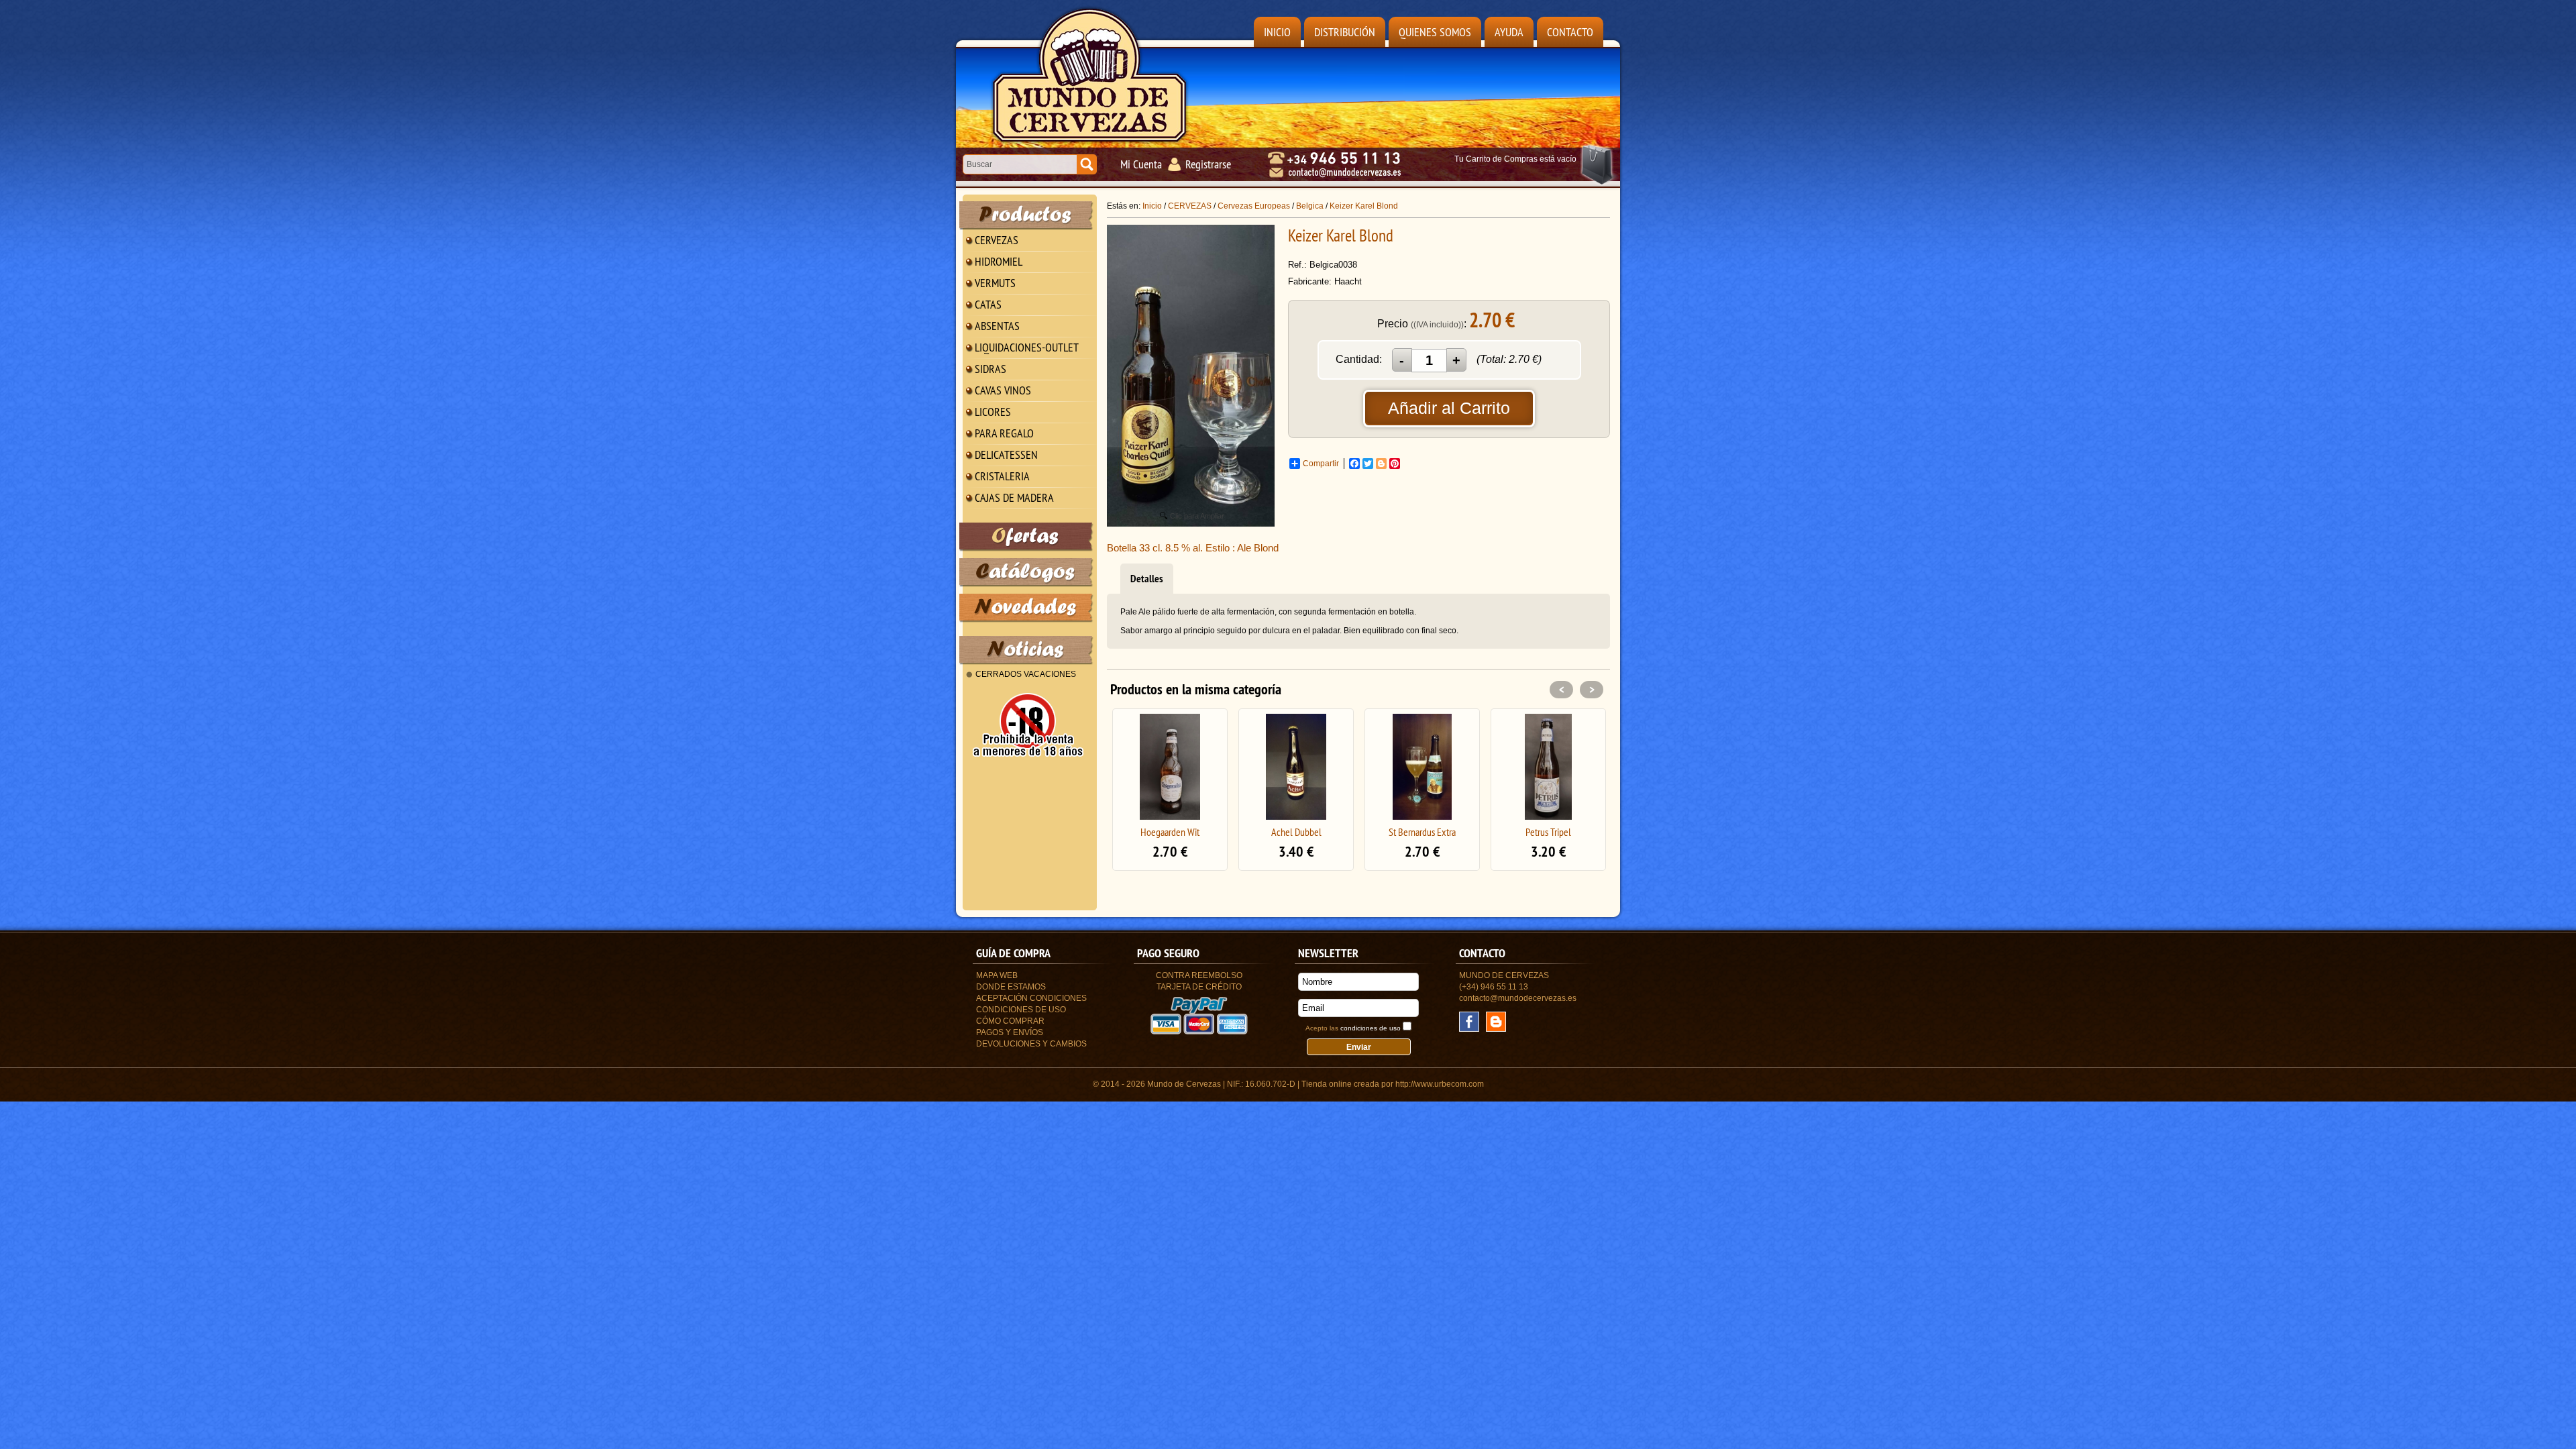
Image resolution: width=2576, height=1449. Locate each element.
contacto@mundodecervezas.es (1518, 998)
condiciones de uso (1371, 1028)
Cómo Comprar (1010, 1021)
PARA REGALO (1004, 433)
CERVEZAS (997, 240)
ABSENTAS (997, 326)
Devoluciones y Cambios (1031, 1044)
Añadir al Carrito (1449, 408)
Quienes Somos (1435, 32)
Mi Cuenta (1141, 164)
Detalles (1147, 579)
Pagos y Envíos (1010, 1032)
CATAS (988, 304)
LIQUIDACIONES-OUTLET (1027, 347)
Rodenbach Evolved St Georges (1548, 837)
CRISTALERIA (1002, 476)
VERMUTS (995, 283)
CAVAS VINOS (1003, 390)
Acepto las (1353, 1028)
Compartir (1321, 464)
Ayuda (1509, 32)
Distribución (1345, 32)
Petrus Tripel (1422, 832)
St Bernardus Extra (1296, 832)
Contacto (1570, 32)
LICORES (993, 412)
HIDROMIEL (999, 261)
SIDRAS (990, 369)
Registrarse (1208, 164)
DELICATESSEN (1006, 454)
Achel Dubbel (1170, 832)
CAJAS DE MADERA (1014, 497)
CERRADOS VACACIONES (1026, 674)
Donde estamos (1011, 987)
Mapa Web (997, 975)
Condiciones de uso (1021, 1010)
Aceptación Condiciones (1031, 998)
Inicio (1277, 32)
